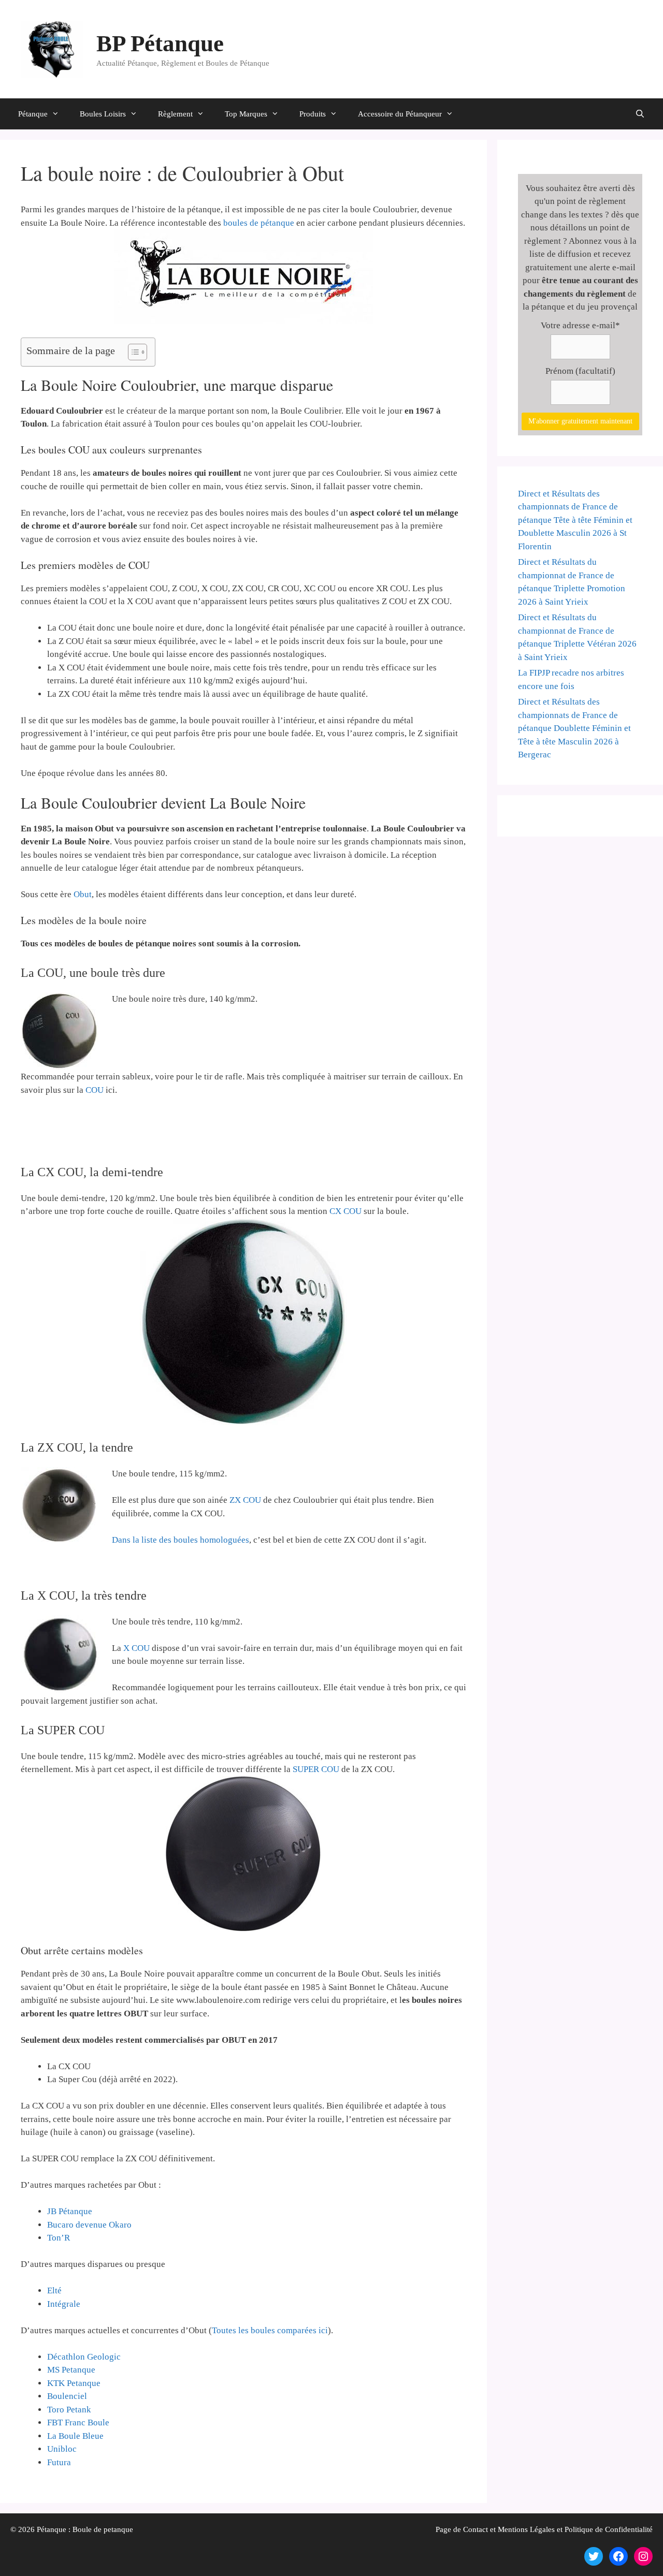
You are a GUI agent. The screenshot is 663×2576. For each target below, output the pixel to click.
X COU (136, 1648)
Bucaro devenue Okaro (89, 2225)
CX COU (345, 1211)
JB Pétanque (70, 2211)
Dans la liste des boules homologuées (181, 1540)
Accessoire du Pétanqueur (400, 114)
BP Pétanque (160, 43)
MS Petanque (71, 2370)
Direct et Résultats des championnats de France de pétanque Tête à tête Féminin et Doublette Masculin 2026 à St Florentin (575, 520)
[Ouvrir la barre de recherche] (640, 114)
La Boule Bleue (75, 2436)
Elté (54, 2290)
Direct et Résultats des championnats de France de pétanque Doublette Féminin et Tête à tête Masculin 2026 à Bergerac (574, 728)
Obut (83, 894)
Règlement (175, 114)
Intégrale (64, 2304)
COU (95, 1090)
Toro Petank (69, 2410)
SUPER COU (316, 1769)
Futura (59, 2462)
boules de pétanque (259, 223)
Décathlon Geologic (84, 2357)
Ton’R (59, 2238)
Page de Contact (462, 2529)
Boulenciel (67, 2396)
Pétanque (33, 114)
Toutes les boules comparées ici (270, 2330)
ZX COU (245, 1500)
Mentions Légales (526, 2529)
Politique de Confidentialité (609, 2529)
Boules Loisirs (103, 114)
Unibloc (62, 2449)
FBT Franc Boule (78, 2423)
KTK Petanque (74, 2383)
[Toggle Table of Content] (132, 352)
